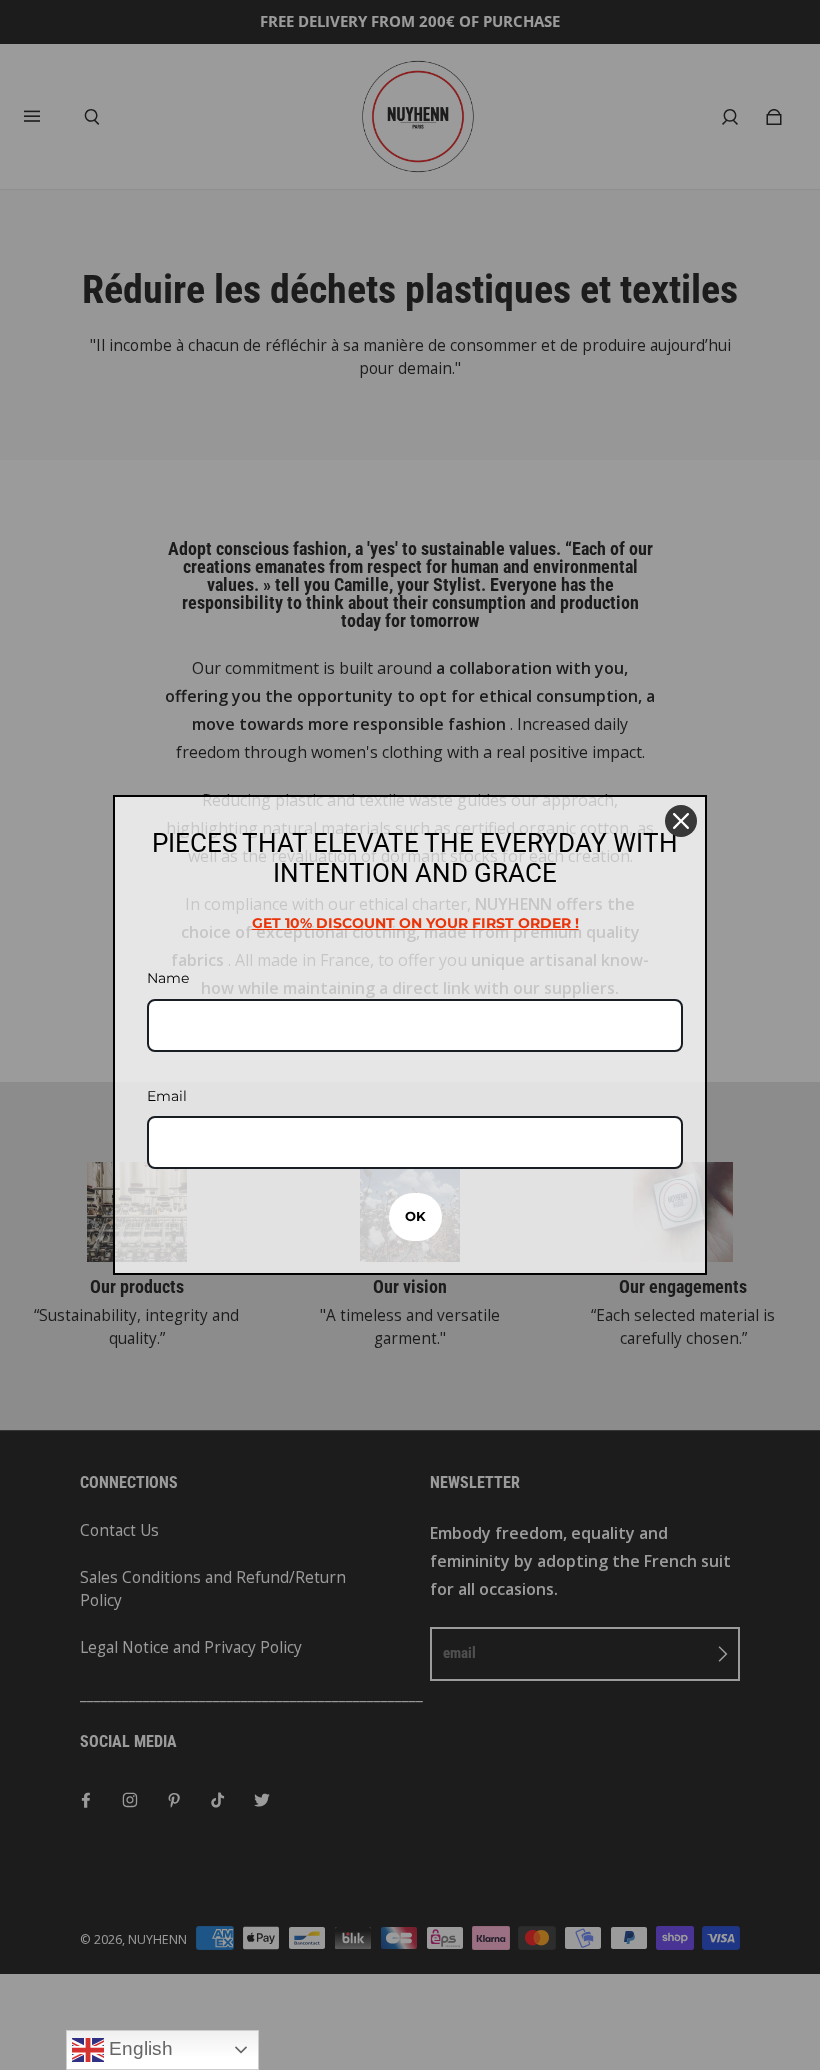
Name (168, 978)
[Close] (681, 821)
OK (415, 1216)
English (138, 2048)
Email (167, 1096)
